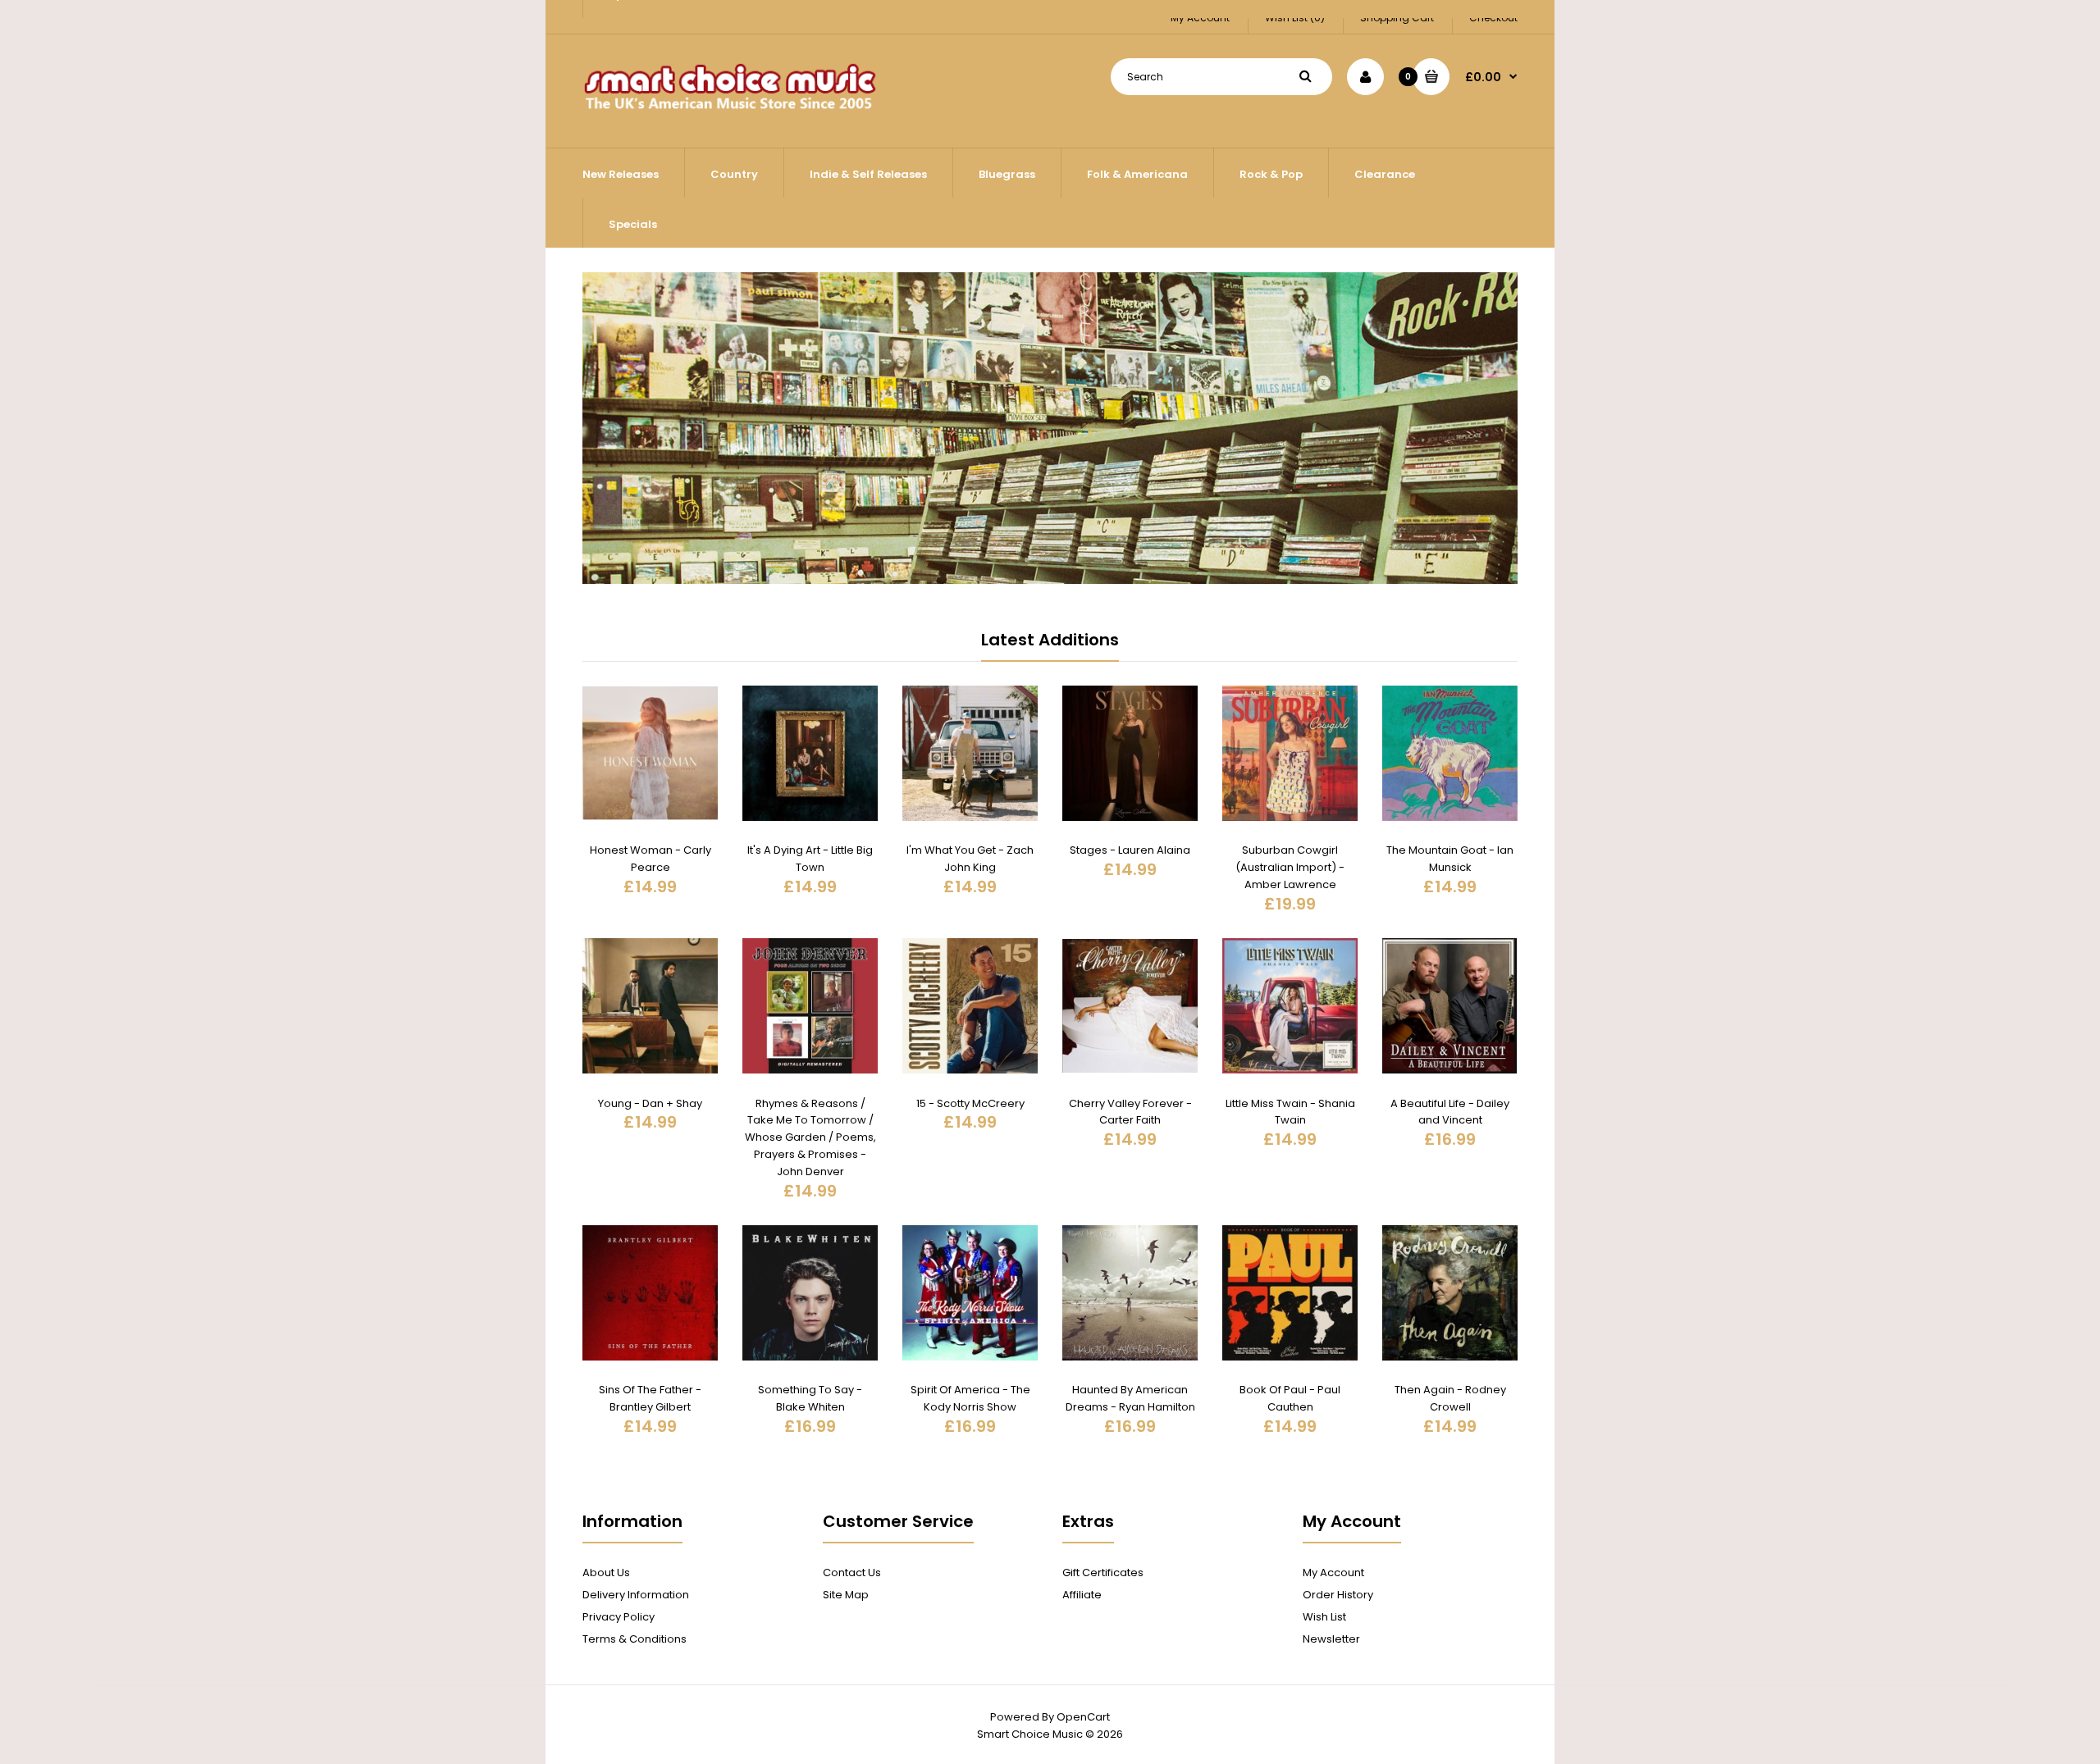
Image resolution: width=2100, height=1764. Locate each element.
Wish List (1324, 1617)
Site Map (846, 1595)
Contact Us (852, 1573)
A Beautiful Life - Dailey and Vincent (1450, 1112)
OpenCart (1083, 1717)
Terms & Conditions (635, 1639)
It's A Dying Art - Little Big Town (810, 859)
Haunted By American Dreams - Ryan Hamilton (1130, 1398)
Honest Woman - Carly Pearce (651, 859)
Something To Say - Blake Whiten (810, 1398)
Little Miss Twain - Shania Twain (1290, 1112)
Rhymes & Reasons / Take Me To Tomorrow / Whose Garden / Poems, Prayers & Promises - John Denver (810, 1137)
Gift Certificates (1103, 1573)
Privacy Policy (619, 1617)
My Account (1333, 1573)
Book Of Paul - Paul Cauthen (1290, 1398)
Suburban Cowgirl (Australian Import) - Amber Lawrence (1290, 867)
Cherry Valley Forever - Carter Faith (1130, 1112)
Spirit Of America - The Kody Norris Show (970, 1398)
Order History (1338, 1595)
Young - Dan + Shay (650, 1103)
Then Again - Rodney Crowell (1450, 1398)
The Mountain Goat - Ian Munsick (1450, 859)
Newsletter (1331, 1639)
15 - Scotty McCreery (970, 1103)
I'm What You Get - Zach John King (970, 859)
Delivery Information (636, 1595)
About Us (606, 1573)
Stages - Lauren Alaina (1130, 850)
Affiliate (1082, 1595)
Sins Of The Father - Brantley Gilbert (650, 1398)
